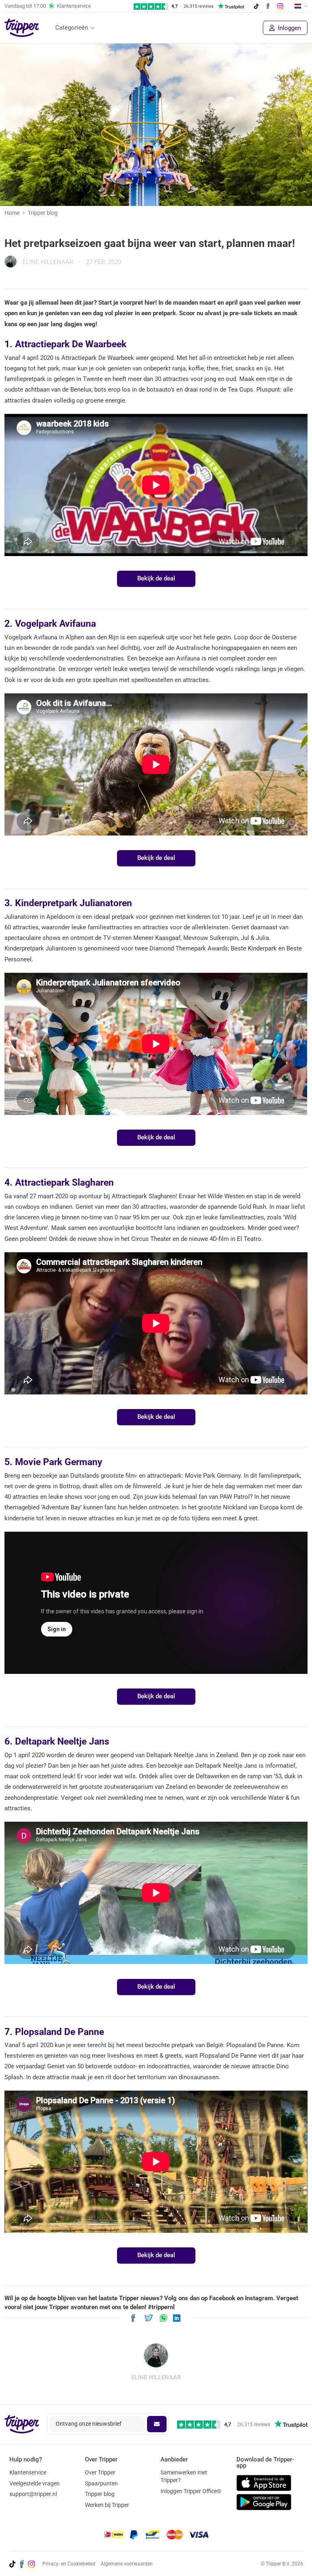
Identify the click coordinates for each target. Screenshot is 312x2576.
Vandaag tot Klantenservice (48, 6)
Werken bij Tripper (107, 2505)
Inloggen (289, 28)
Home (12, 213)
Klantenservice (28, 2472)
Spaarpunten (101, 2483)
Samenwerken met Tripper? (184, 2476)
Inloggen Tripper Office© (191, 2491)
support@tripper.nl (33, 2494)
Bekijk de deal (156, 578)
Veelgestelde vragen (35, 2483)
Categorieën (72, 28)
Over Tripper (100, 2472)
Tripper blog (43, 213)
